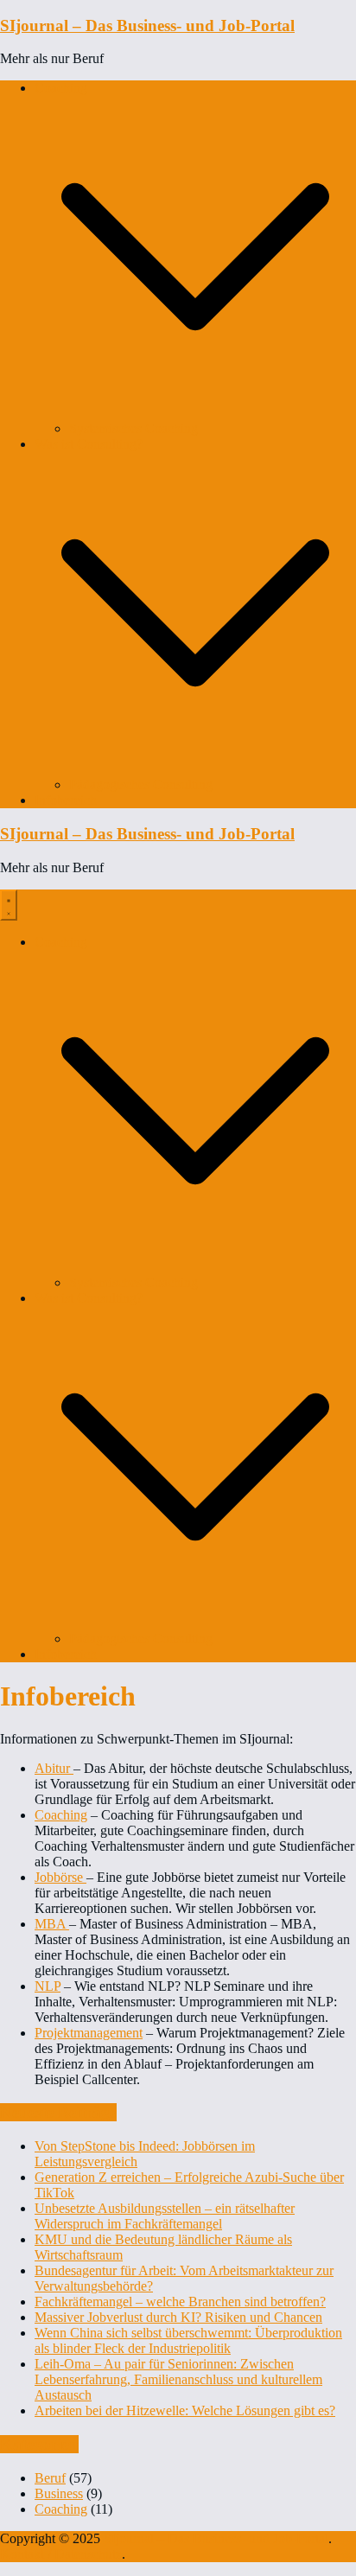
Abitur (54, 1768)
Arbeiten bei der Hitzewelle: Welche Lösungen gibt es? (185, 2410)
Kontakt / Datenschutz (61, 2554)
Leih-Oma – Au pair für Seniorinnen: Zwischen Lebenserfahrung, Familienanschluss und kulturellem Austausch (178, 2379)
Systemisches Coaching (133, 428)
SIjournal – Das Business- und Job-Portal (147, 26)
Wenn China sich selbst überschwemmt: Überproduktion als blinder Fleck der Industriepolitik (188, 2340)
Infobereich (66, 800)
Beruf (50, 2478)
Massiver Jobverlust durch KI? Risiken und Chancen (178, 2317)
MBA (52, 1924)
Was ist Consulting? (89, 444)
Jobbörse (60, 1877)
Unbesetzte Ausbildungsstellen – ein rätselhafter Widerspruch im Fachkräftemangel (165, 2216)
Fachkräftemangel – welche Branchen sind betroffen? (180, 2302)
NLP (48, 1986)
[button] (195, 413)
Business (59, 2493)
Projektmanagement (89, 2033)
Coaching (61, 88)
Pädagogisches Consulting (141, 784)
